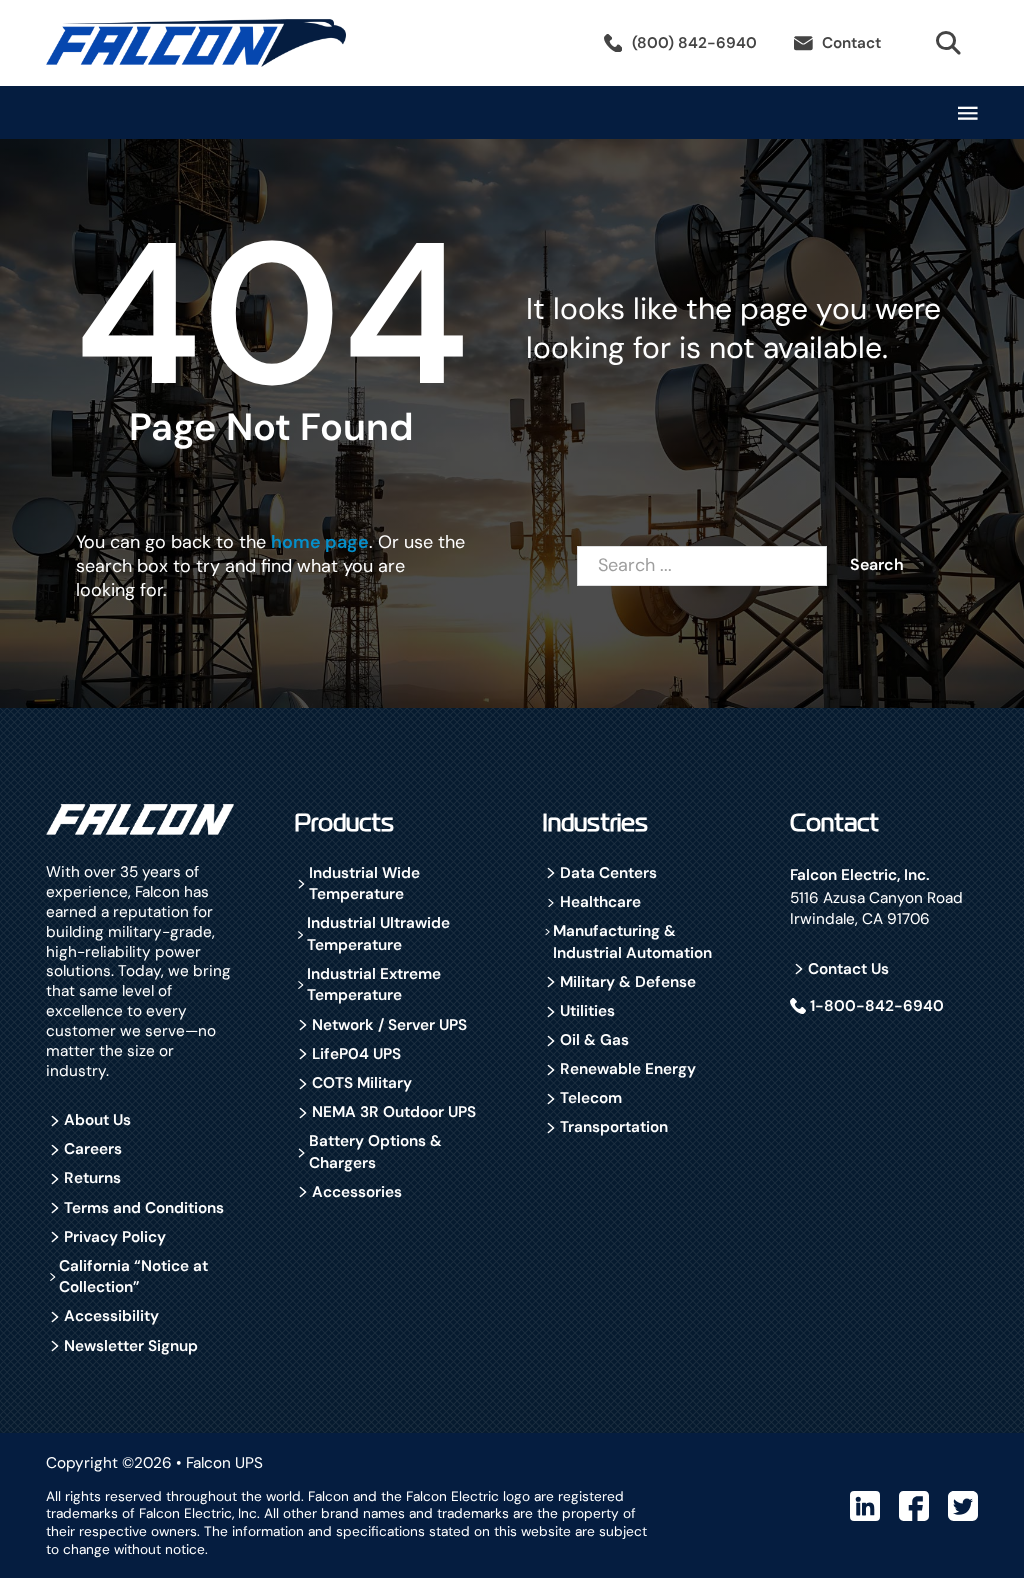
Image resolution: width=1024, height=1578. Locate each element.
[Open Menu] (968, 113)
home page (320, 542)
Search (877, 564)
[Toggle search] (948, 43)
